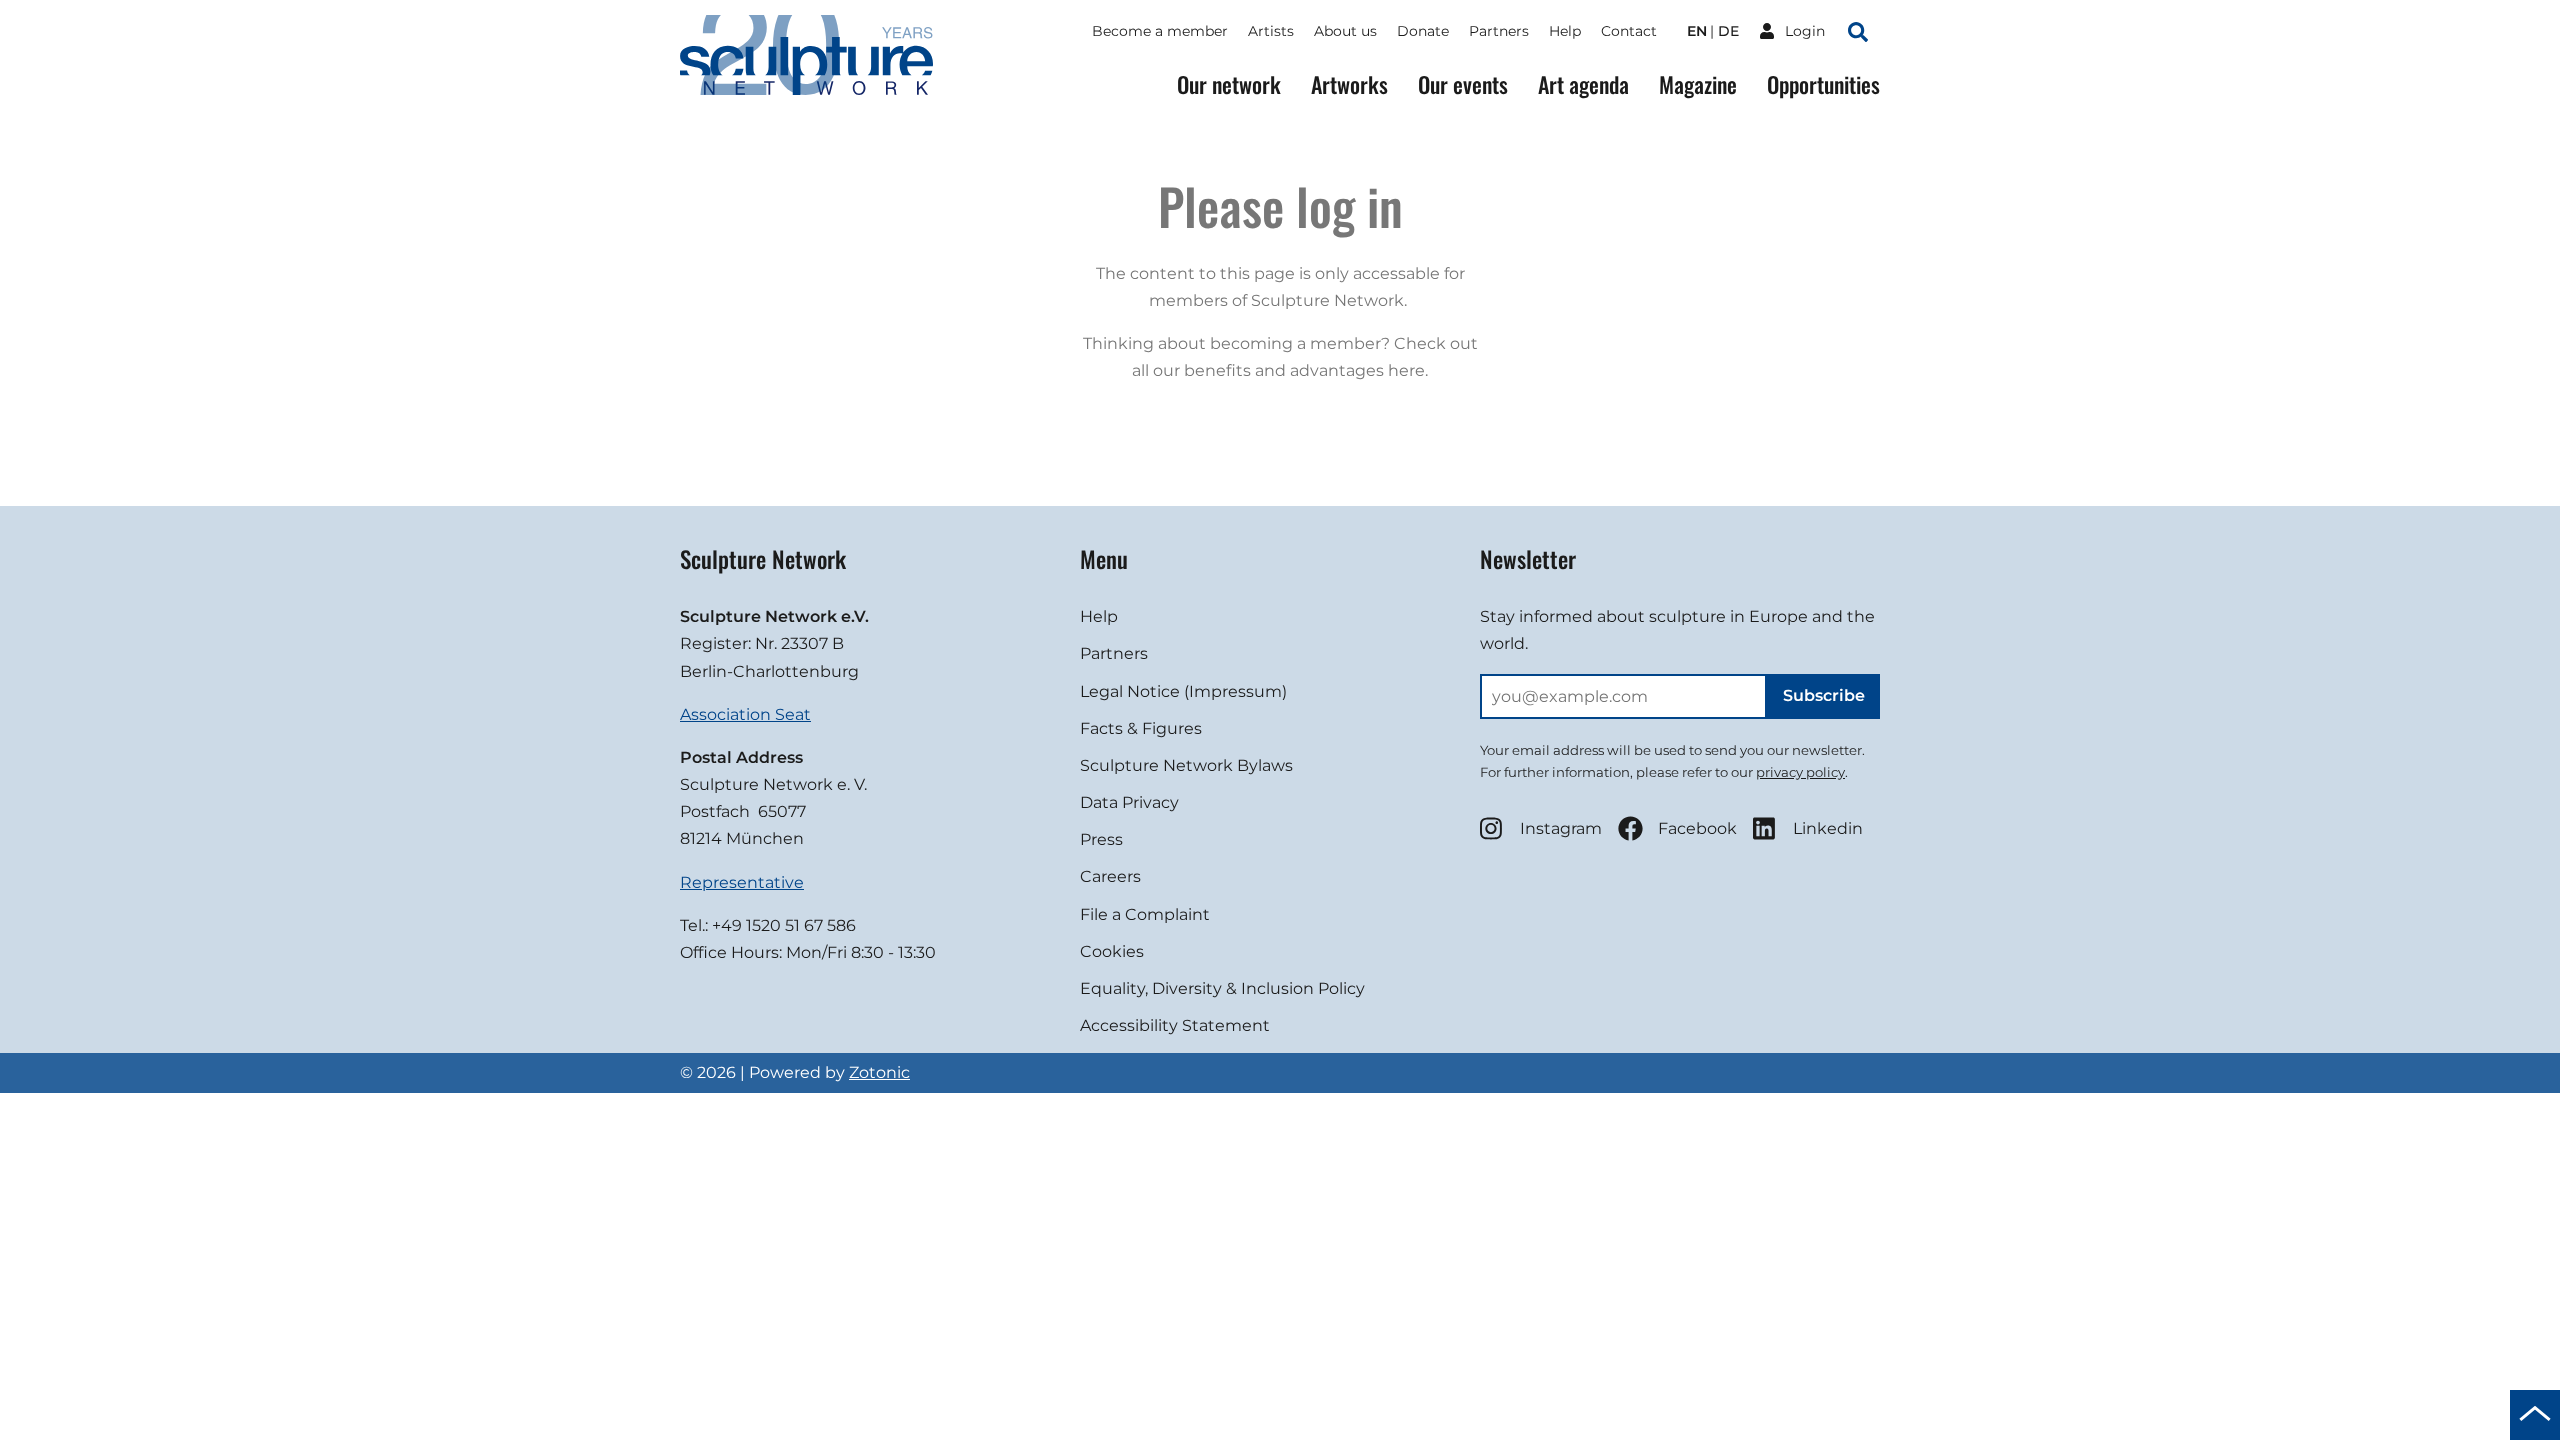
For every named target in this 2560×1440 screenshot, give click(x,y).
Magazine (1698, 84)
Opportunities (1823, 84)
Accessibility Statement (1175, 1025)
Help (1565, 31)
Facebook (1697, 828)
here (1406, 370)
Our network (1229, 84)
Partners (1499, 31)
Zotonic (879, 1072)
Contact (1629, 31)
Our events (1463, 84)
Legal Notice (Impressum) (1183, 691)
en (1697, 31)
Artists (1271, 31)
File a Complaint (1145, 914)
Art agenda (1583, 84)
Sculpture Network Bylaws (1186, 765)
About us (1345, 31)
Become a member (1160, 31)
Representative (742, 882)
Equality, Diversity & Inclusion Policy (1222, 988)
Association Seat (745, 714)
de (1728, 31)
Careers (1110, 876)
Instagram (1561, 828)
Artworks (1349, 84)
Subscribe (1824, 695)
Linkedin (1828, 828)
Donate (1423, 31)
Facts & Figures (1141, 728)
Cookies (1112, 951)
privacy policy (1800, 772)
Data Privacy (1129, 802)
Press (1101, 839)
